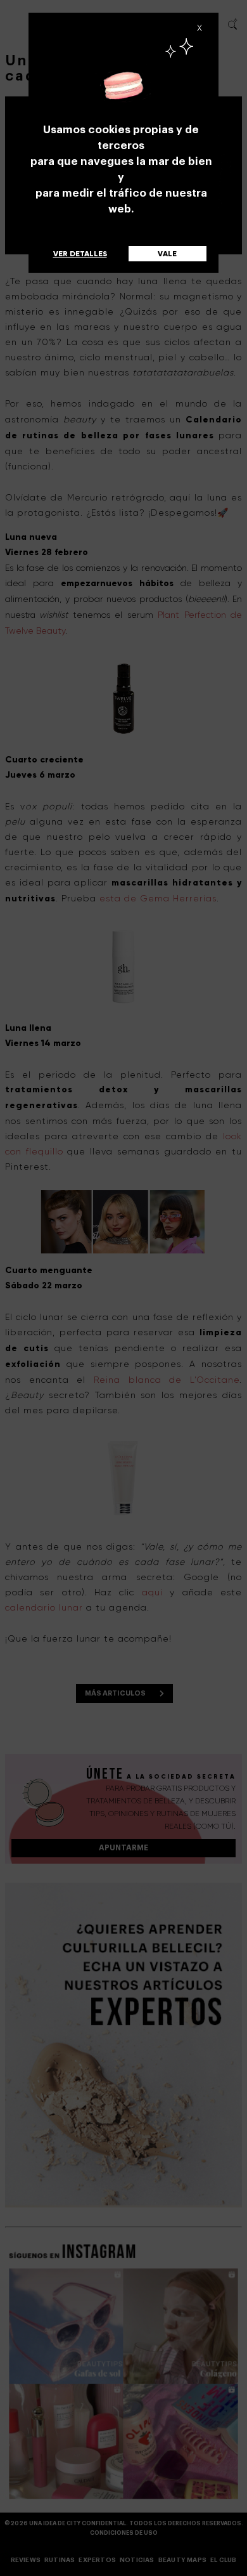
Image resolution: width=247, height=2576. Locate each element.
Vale (167, 254)
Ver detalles (80, 254)
